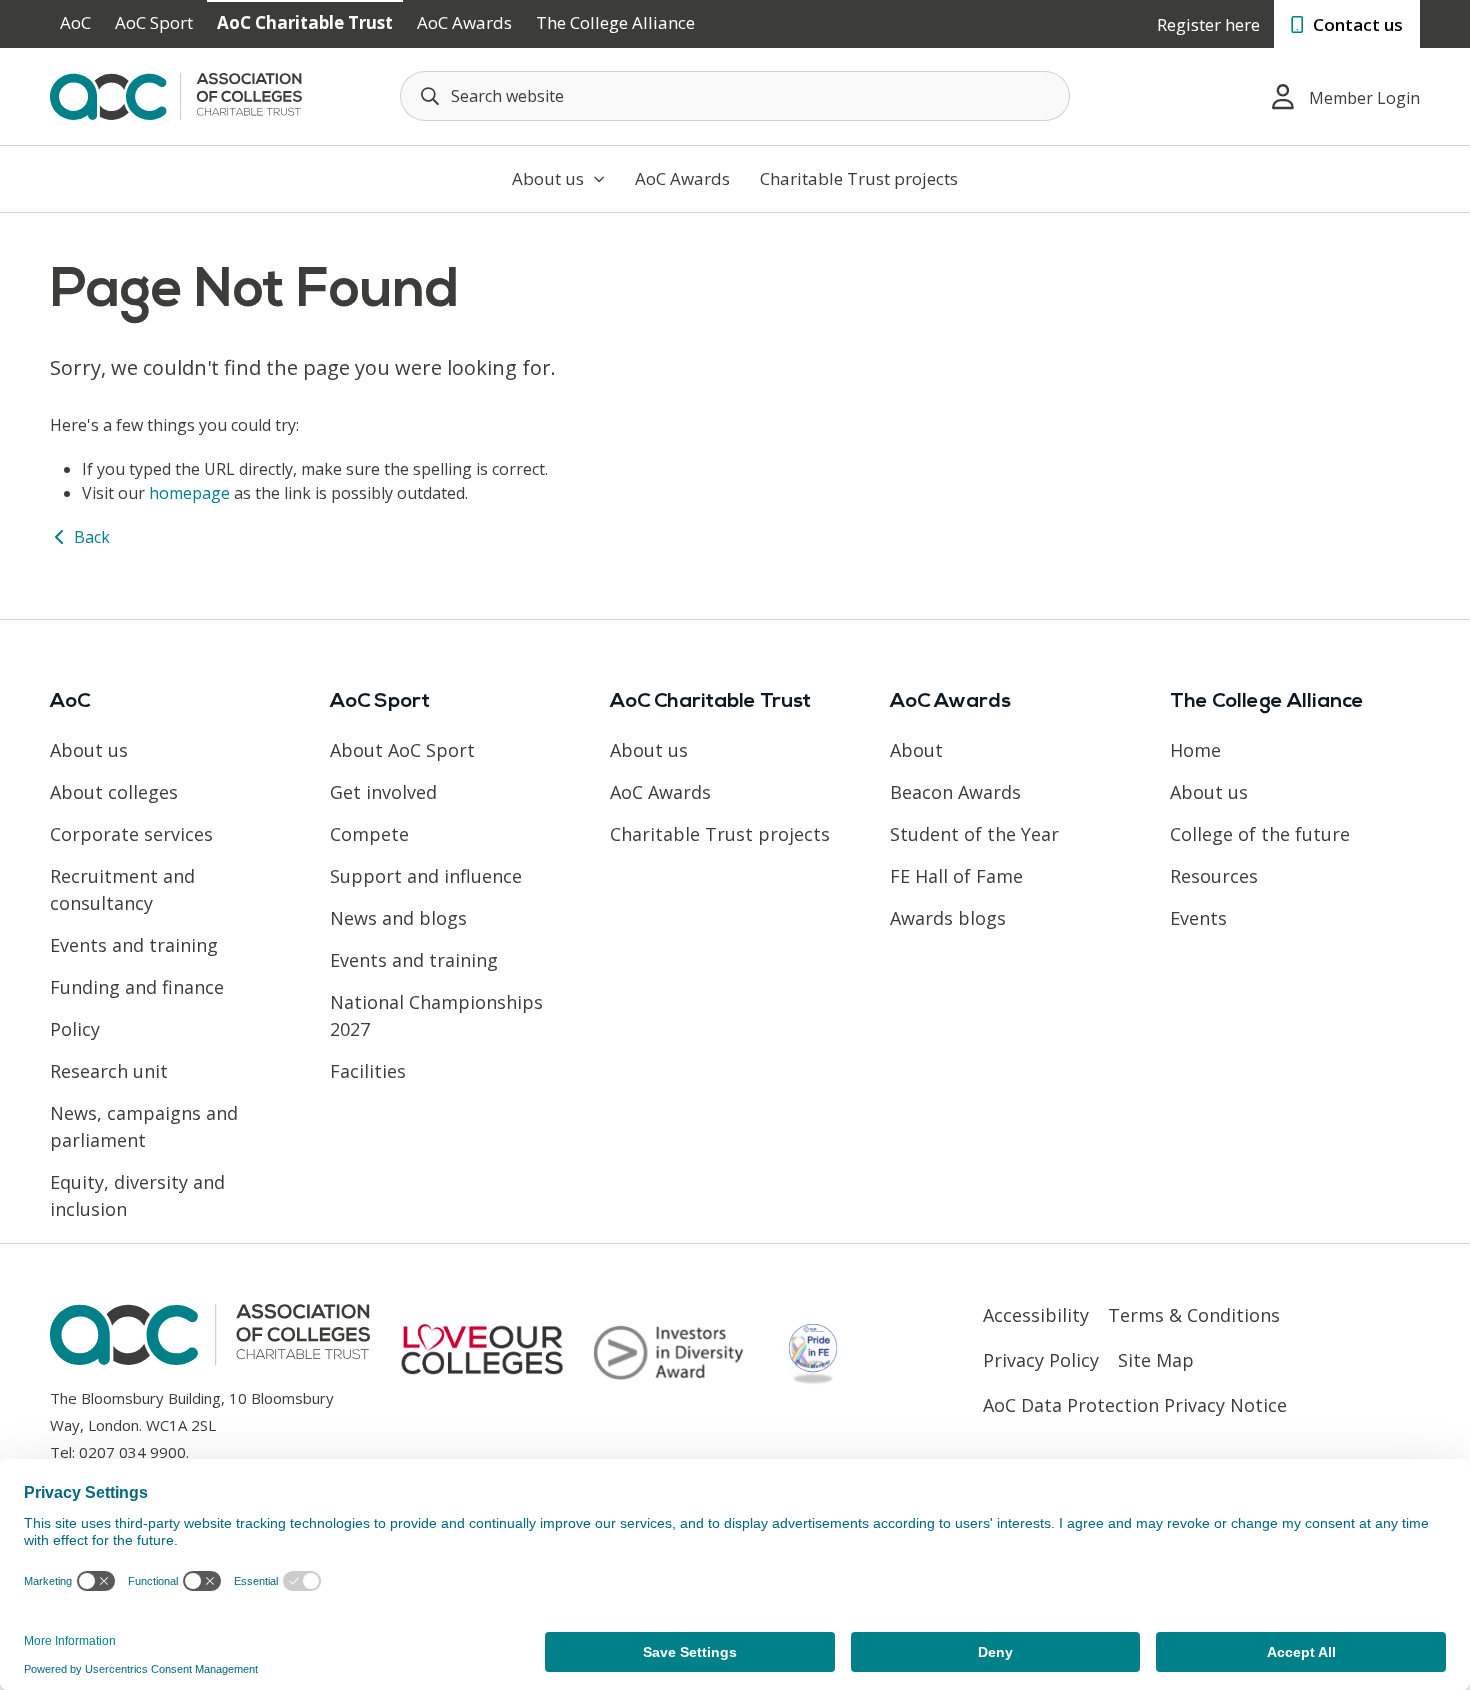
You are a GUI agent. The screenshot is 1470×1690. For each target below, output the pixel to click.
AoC (75, 22)
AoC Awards (464, 22)
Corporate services (131, 834)
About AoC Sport (402, 750)
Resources (1214, 876)
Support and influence (426, 876)
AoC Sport (154, 22)
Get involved (383, 792)
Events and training (134, 945)
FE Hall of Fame (956, 876)
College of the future (1260, 834)
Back (90, 537)
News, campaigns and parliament (144, 1126)
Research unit (109, 1071)
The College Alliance (615, 22)
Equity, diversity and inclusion (137, 1195)
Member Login (1364, 98)
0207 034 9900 (132, 1452)
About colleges (114, 792)
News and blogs (398, 918)
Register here (1208, 24)
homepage (189, 493)
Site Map (1156, 1360)
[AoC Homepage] (176, 95)
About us (550, 178)
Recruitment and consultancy (122, 889)
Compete (369, 834)
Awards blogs (948, 918)
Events (1198, 918)
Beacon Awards (955, 792)
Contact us (1356, 24)
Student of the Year (974, 834)
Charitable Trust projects (859, 178)
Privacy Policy (1041, 1360)
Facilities (368, 1071)
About (916, 750)
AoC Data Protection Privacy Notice (1135, 1405)
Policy (75, 1029)
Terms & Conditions (1194, 1315)
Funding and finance (137, 987)
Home (1195, 750)
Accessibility (1036, 1315)
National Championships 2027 (436, 1015)
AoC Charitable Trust (305, 22)
